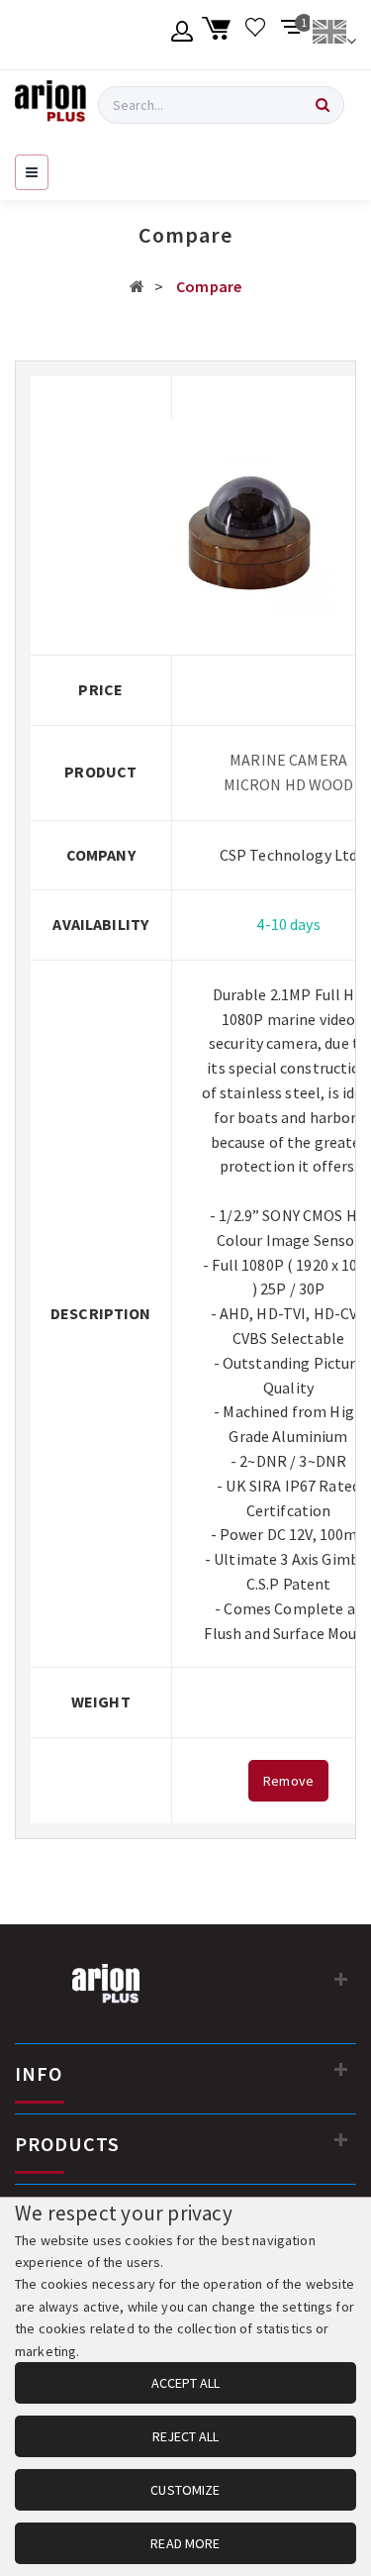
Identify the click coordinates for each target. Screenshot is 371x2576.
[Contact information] (341, 1979)
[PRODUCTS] (341, 2139)
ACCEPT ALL (185, 2383)
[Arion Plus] (50, 105)
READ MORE (185, 2543)
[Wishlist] (256, 35)
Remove (288, 1781)
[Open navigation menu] (32, 172)
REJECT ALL (185, 2436)
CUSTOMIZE (185, 2490)
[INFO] (341, 2069)
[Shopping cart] (219, 35)
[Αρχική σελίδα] (137, 286)
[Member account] (183, 35)
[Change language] (334, 35)
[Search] (323, 105)
